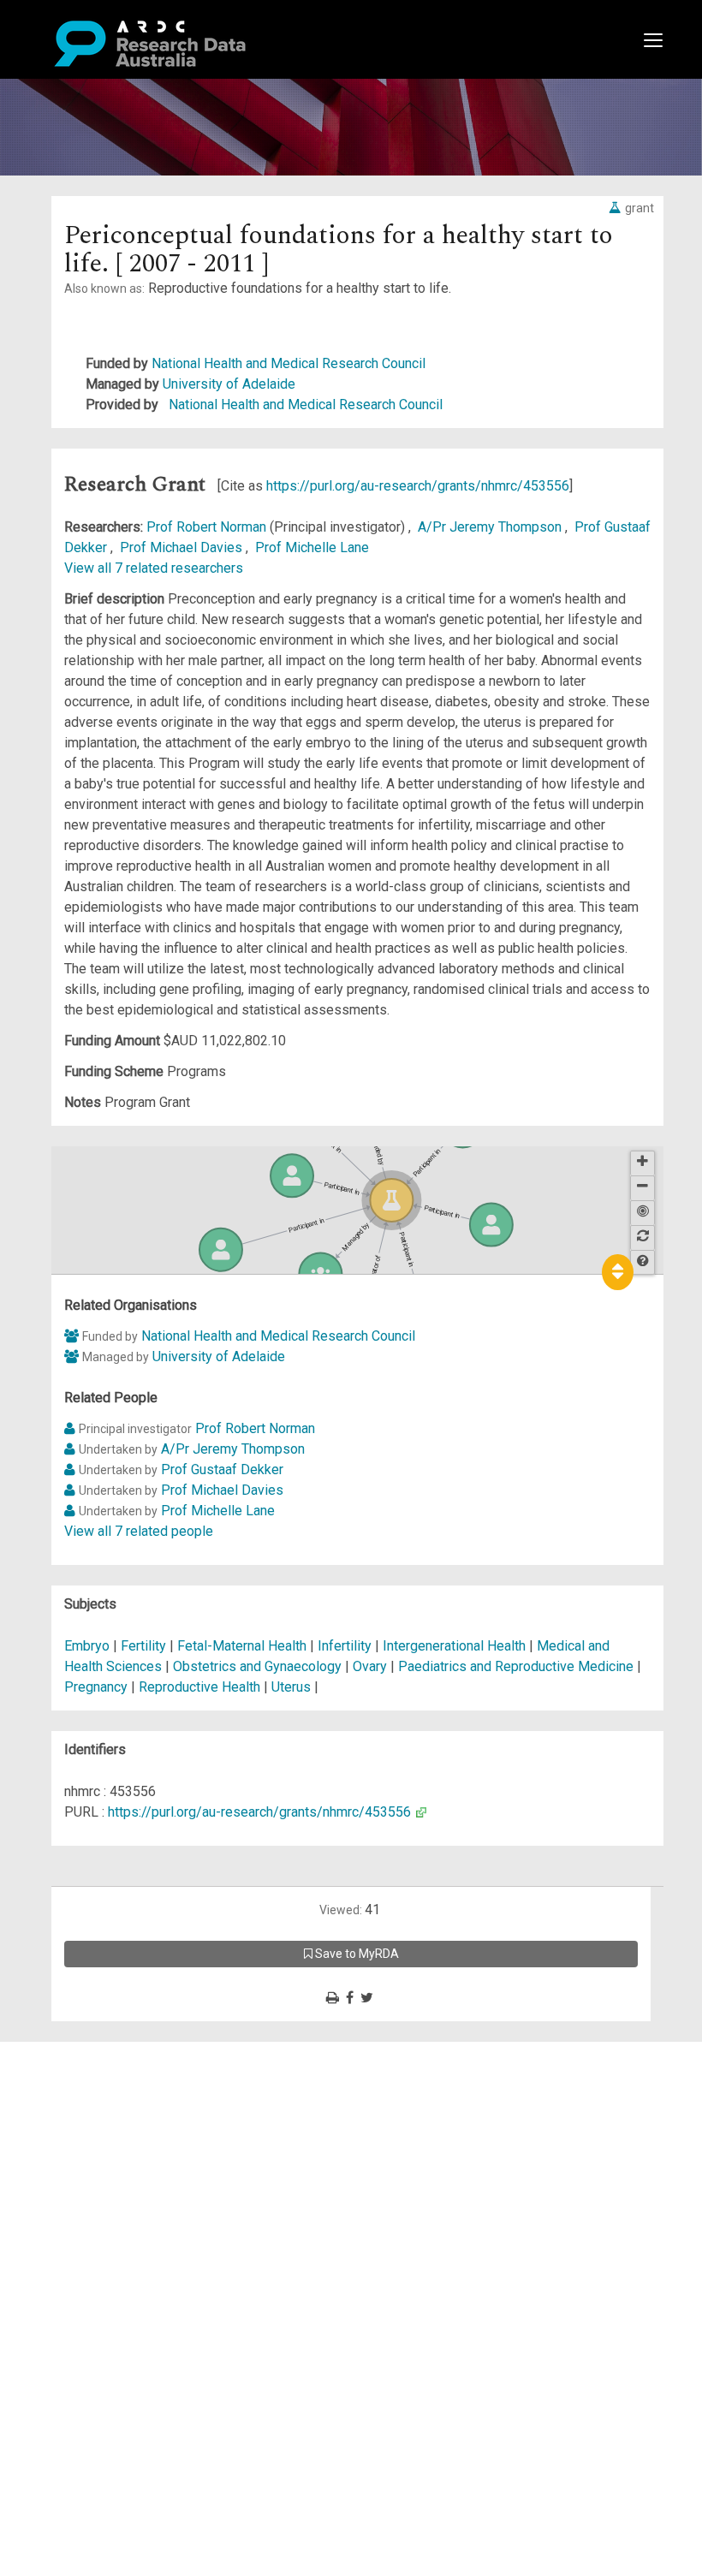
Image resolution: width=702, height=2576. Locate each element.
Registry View (95, 2175)
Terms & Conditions (112, 2206)
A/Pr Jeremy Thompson (491, 527)
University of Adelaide (229, 384)
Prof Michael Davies (183, 547)
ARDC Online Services (119, 2154)
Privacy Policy (96, 2226)
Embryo (87, 1646)
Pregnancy (96, 1687)
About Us (80, 2052)
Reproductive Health (199, 1687)
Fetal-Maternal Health (242, 1646)
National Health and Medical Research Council (289, 363)
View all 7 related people (139, 1531)
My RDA (77, 2072)
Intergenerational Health (454, 1646)
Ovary (370, 1666)
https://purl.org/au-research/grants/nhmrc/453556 (418, 486)
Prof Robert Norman (208, 527)
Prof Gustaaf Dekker (222, 1469)
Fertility (143, 1646)
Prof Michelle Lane (312, 547)
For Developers (100, 2134)
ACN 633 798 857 (53, 2278)
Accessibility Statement (125, 2247)
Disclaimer (85, 2113)
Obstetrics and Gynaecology (259, 1666)
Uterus (291, 1687)
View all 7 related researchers (154, 568)
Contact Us (86, 2093)
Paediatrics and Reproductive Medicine (518, 1666)
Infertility (345, 1646)
